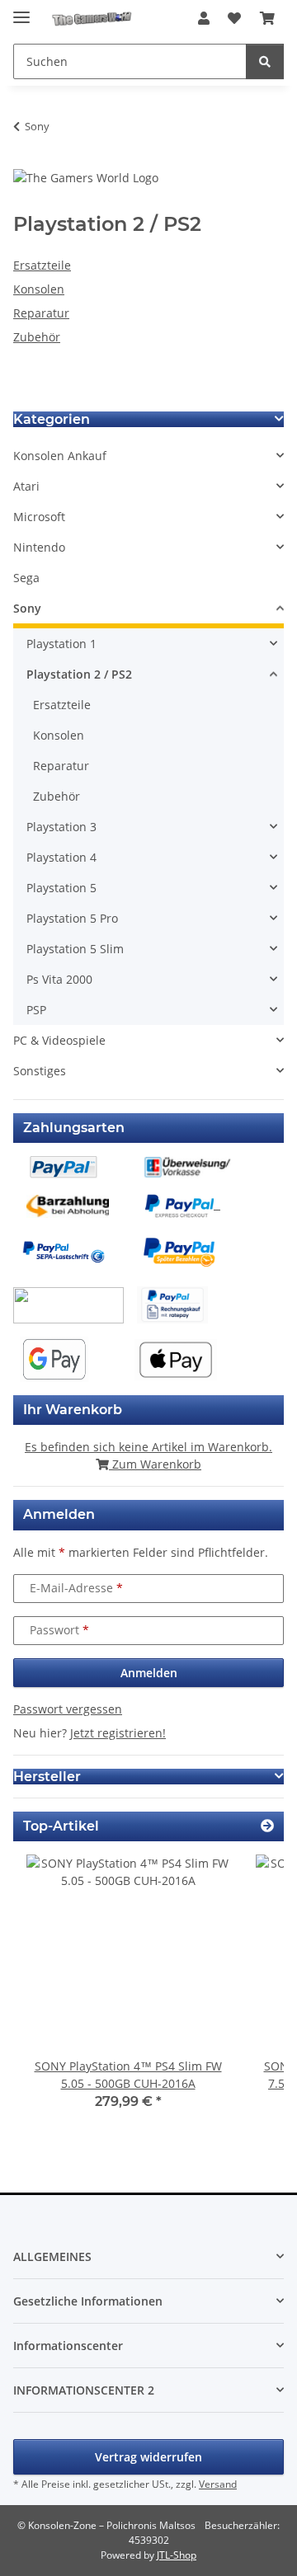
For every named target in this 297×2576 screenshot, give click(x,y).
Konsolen (39, 289)
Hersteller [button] (47, 1777)
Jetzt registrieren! (118, 1733)
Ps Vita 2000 (59, 979)
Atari (26, 486)
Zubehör (37, 337)
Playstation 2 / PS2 (79, 674)
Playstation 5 (61, 888)
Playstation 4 (61, 857)
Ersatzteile (42, 265)
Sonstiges (40, 1071)
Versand (218, 2484)
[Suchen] (265, 61)
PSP (36, 1010)
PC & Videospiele (59, 1040)
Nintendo (39, 547)
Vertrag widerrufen (148, 2457)
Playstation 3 (61, 827)
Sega (26, 578)
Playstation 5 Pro (72, 918)
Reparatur (41, 313)
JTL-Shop (177, 2555)
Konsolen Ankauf (60, 456)
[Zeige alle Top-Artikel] (267, 1826)
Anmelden (149, 1673)
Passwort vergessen (68, 1709)
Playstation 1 (61, 644)
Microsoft (39, 517)
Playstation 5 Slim (75, 949)
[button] (204, 18)
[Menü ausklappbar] (21, 10)
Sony (27, 608)
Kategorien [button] (52, 419)
